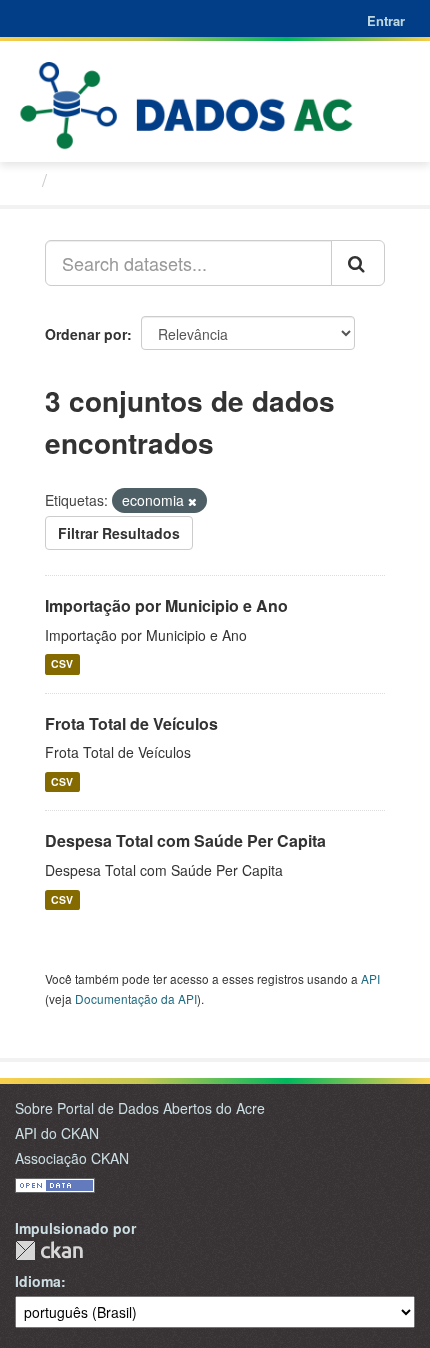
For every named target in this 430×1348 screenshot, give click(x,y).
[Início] (23, 179)
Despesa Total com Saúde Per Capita (185, 840)
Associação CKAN (72, 1158)
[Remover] (192, 501)
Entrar (386, 20)
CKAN (49, 1250)
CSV (62, 664)
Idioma (38, 1281)
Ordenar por (86, 334)
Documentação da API (136, 998)
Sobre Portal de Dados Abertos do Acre (140, 1108)
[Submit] (358, 263)
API (370, 978)
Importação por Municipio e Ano (166, 605)
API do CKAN (57, 1133)
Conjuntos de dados (143, 180)
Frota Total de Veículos (131, 723)
